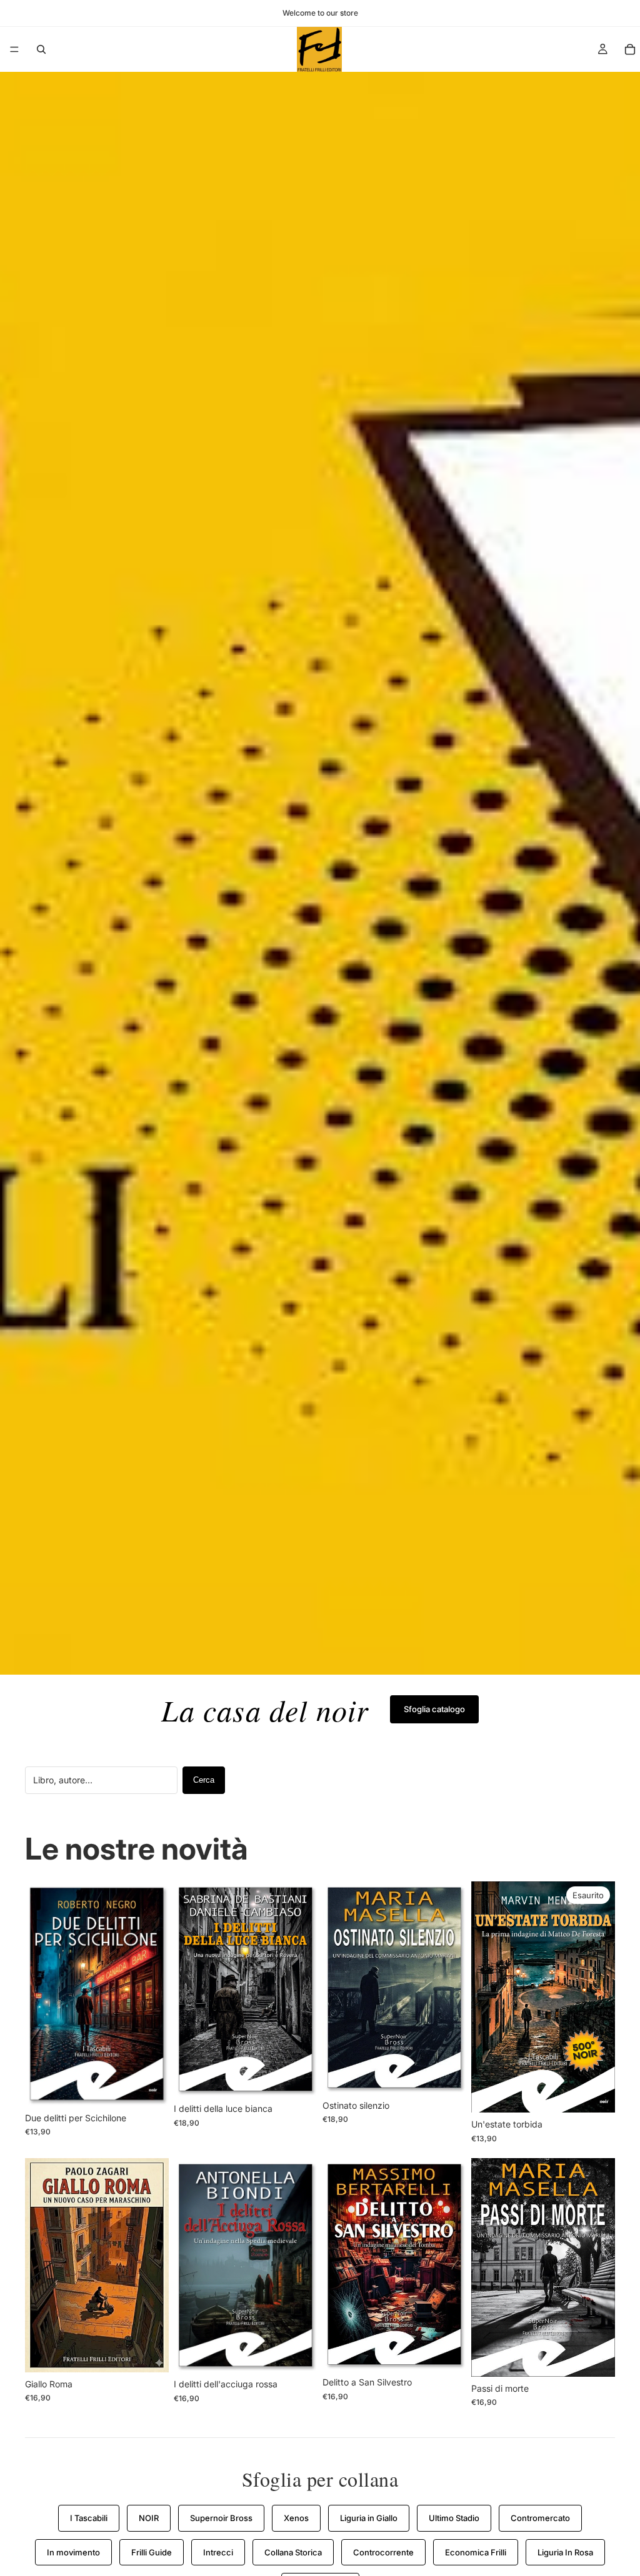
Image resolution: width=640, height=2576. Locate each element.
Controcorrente (383, 2552)
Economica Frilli (476, 2552)
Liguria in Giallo (369, 2518)
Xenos (296, 2518)
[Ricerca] (41, 49)
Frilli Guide (152, 2552)
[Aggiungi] (149, 2087)
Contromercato (540, 2518)
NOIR (149, 2518)
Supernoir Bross (221, 2518)
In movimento (73, 2552)
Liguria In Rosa (565, 2552)
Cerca (204, 1780)
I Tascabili (89, 2518)
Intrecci (218, 2552)
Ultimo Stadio (454, 2518)
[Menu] (14, 49)
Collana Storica (293, 2552)
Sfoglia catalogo (434, 1709)
